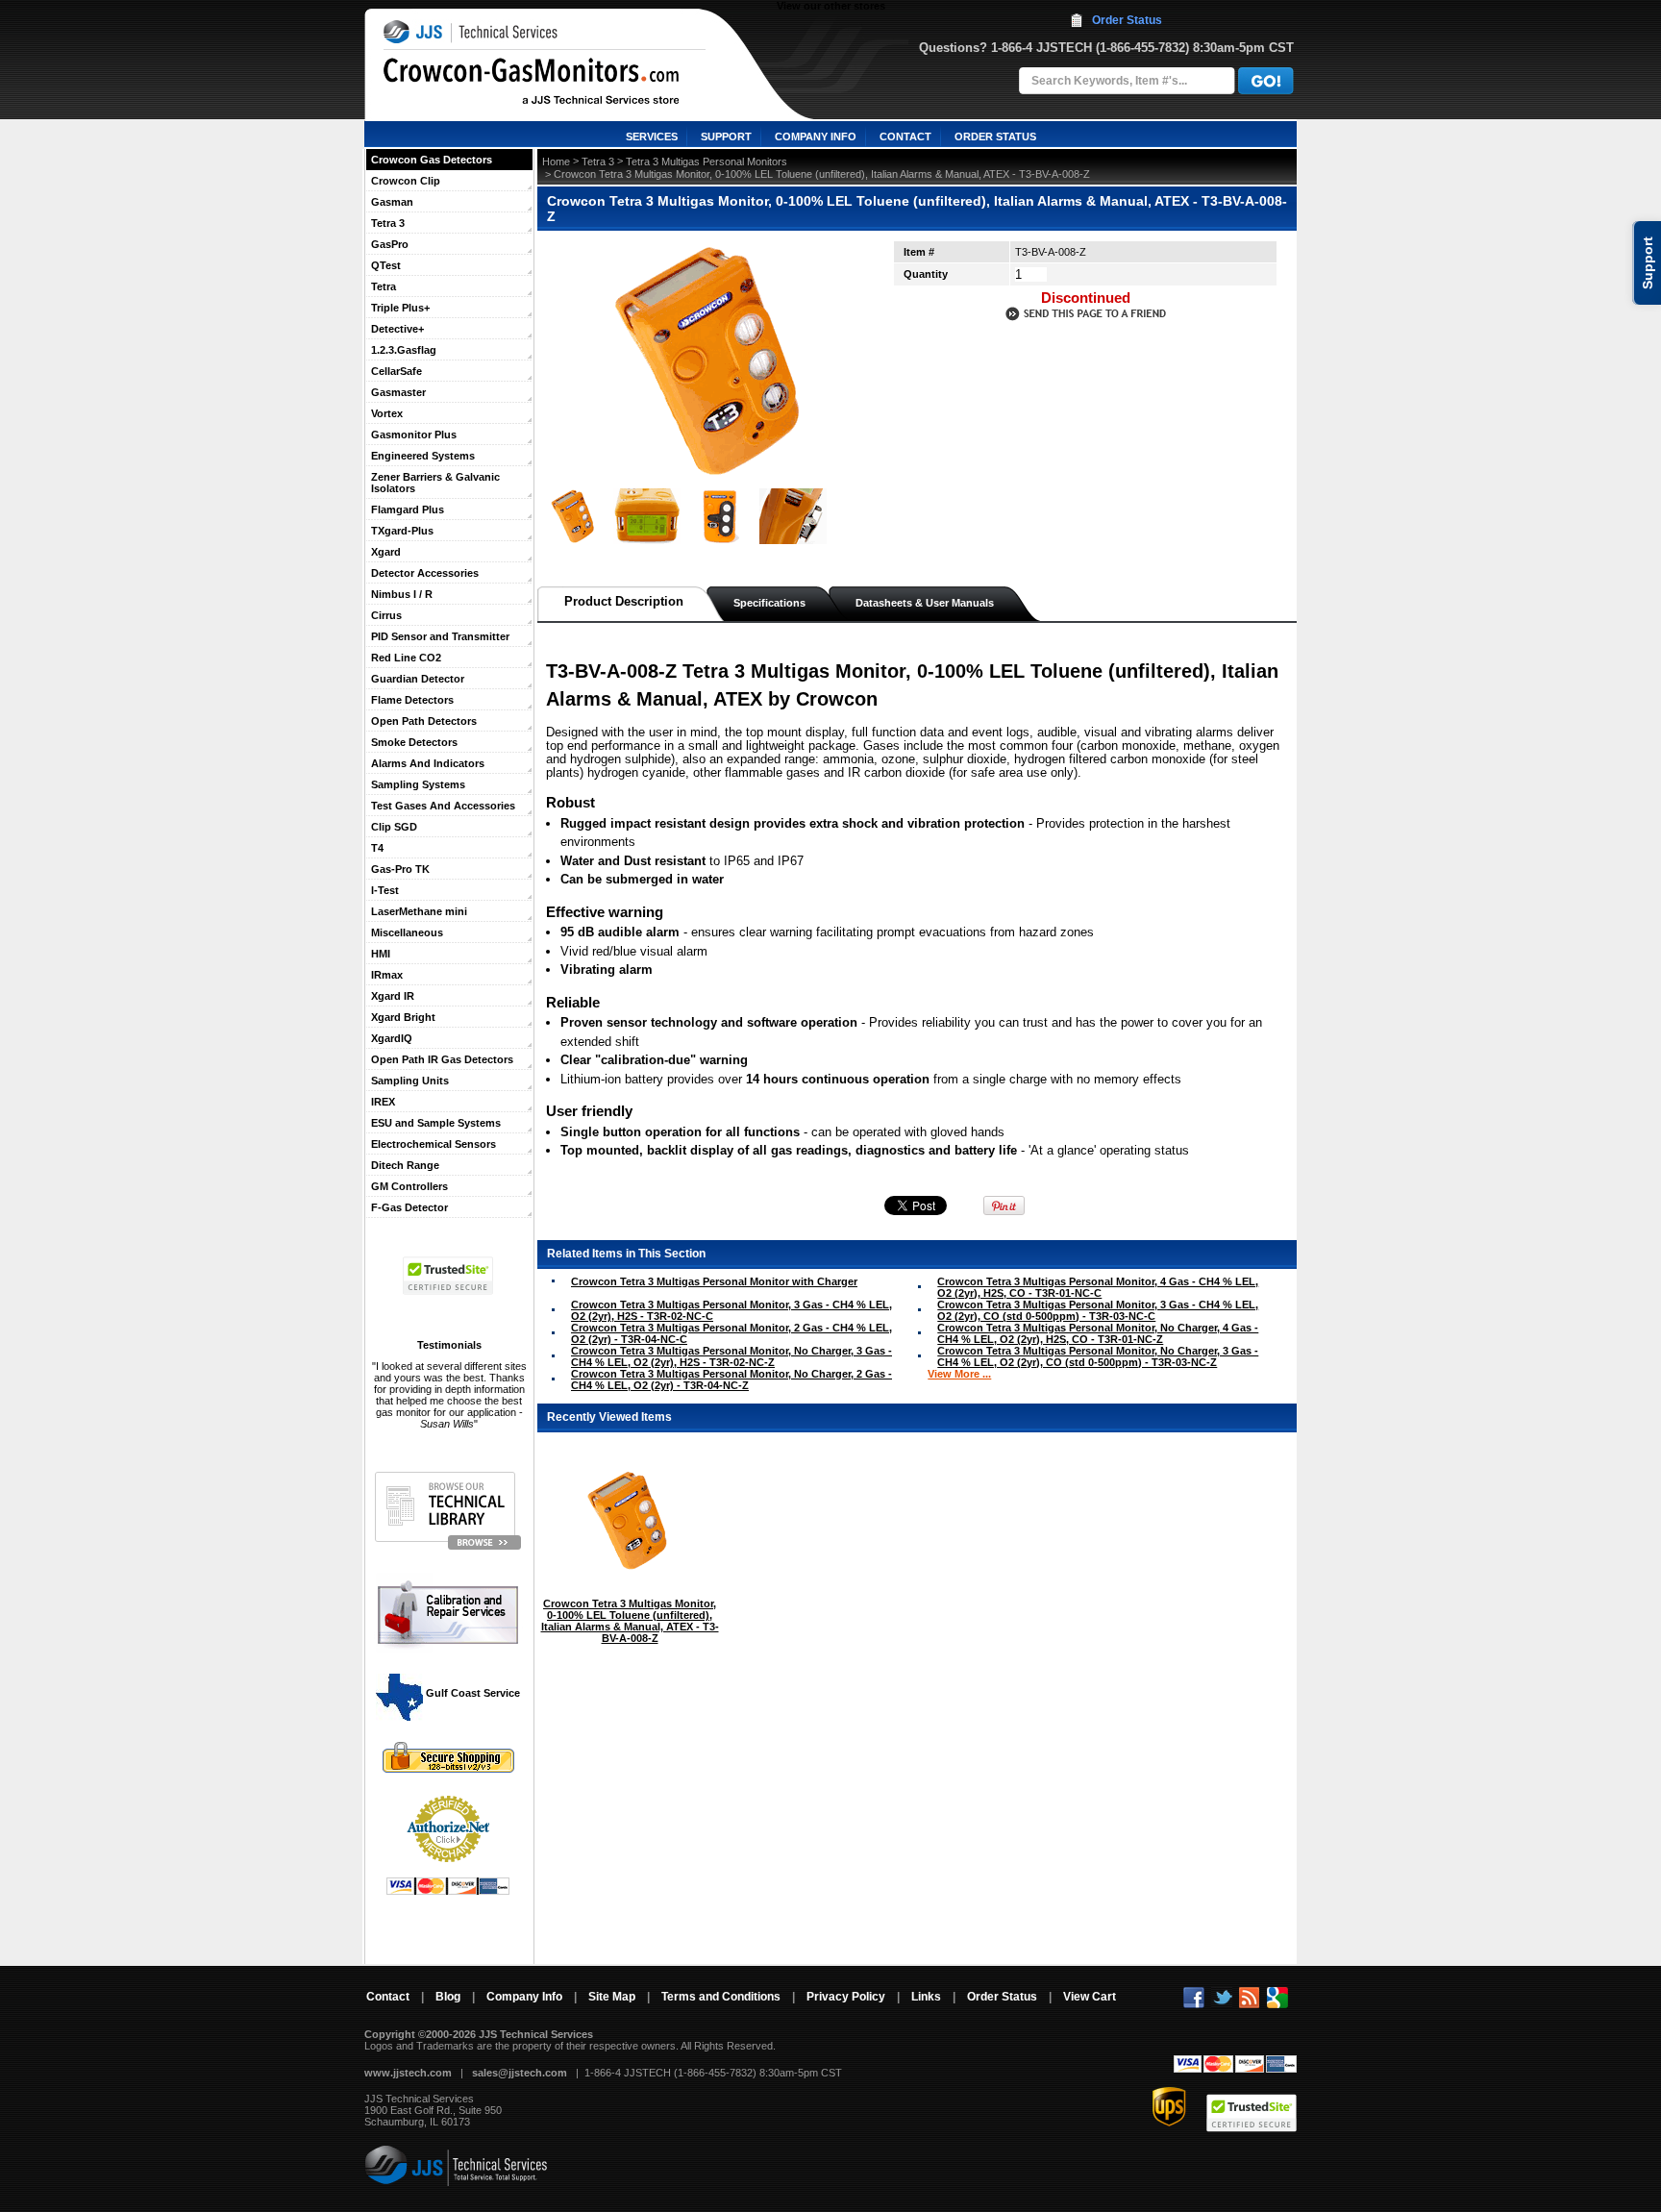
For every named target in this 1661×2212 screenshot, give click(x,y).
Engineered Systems (423, 456)
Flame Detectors (412, 700)
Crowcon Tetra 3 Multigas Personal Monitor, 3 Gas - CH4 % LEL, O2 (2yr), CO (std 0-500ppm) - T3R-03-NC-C (1098, 1310)
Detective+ (397, 329)
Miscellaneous (407, 932)
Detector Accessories (425, 573)
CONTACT (905, 137)
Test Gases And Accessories (443, 806)
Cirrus (386, 615)
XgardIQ (392, 1038)
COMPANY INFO (816, 137)
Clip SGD (394, 827)
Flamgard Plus (408, 510)
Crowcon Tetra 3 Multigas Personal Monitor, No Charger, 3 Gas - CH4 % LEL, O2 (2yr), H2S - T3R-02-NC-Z (731, 1356)
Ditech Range (405, 1165)
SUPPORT (726, 137)
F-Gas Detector (409, 1207)
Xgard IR (393, 996)
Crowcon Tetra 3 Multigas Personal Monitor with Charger (714, 1281)
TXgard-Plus (402, 531)
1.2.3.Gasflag (404, 350)
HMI (381, 954)
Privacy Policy (846, 1997)
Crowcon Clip (406, 181)
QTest (386, 265)
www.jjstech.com (408, 2073)
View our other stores (831, 6)
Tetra (384, 286)
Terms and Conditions (721, 1997)
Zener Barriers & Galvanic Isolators (435, 483)
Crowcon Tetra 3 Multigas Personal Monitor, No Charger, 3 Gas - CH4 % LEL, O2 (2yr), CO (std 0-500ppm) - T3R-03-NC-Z (1098, 1356)
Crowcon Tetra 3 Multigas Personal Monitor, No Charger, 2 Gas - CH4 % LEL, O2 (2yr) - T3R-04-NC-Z (731, 1379)
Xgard (386, 552)
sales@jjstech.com (520, 2073)
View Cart (1090, 1997)
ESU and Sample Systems (436, 1123)
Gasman (392, 202)
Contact (388, 1997)
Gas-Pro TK (400, 869)
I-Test (385, 890)
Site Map (612, 1997)
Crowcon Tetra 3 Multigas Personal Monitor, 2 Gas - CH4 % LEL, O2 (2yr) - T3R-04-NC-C (731, 1333)
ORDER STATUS (995, 137)
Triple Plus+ (400, 308)
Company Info (524, 1997)
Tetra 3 (388, 223)
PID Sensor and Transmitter (440, 636)
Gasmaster (398, 392)
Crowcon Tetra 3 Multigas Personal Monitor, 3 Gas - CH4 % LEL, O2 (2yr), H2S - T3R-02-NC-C (731, 1310)
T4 (377, 848)
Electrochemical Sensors (434, 1144)
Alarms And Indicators (428, 763)
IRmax (387, 975)
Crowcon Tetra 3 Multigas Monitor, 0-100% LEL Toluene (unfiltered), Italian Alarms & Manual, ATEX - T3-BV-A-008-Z (630, 1621)
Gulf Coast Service (471, 1693)
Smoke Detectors (414, 742)
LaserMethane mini (419, 911)
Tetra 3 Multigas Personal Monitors (707, 162)
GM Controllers (409, 1186)
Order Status (1127, 20)
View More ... (959, 1374)
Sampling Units (410, 1081)
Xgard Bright (403, 1017)
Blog (448, 1997)
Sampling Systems (418, 784)
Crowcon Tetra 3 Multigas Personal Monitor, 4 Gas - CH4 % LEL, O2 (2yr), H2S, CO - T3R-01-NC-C (1098, 1287)
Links (926, 1997)
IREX (383, 1102)
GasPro (390, 244)
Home (556, 162)
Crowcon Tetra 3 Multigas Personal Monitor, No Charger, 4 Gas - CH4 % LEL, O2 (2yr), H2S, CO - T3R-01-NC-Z (1098, 1333)
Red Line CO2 (406, 658)
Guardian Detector (418, 679)
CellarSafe (397, 371)
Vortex (387, 413)
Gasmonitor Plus (414, 435)
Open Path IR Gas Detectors (442, 1059)
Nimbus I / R (402, 594)
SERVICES (652, 137)
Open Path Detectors (424, 721)
